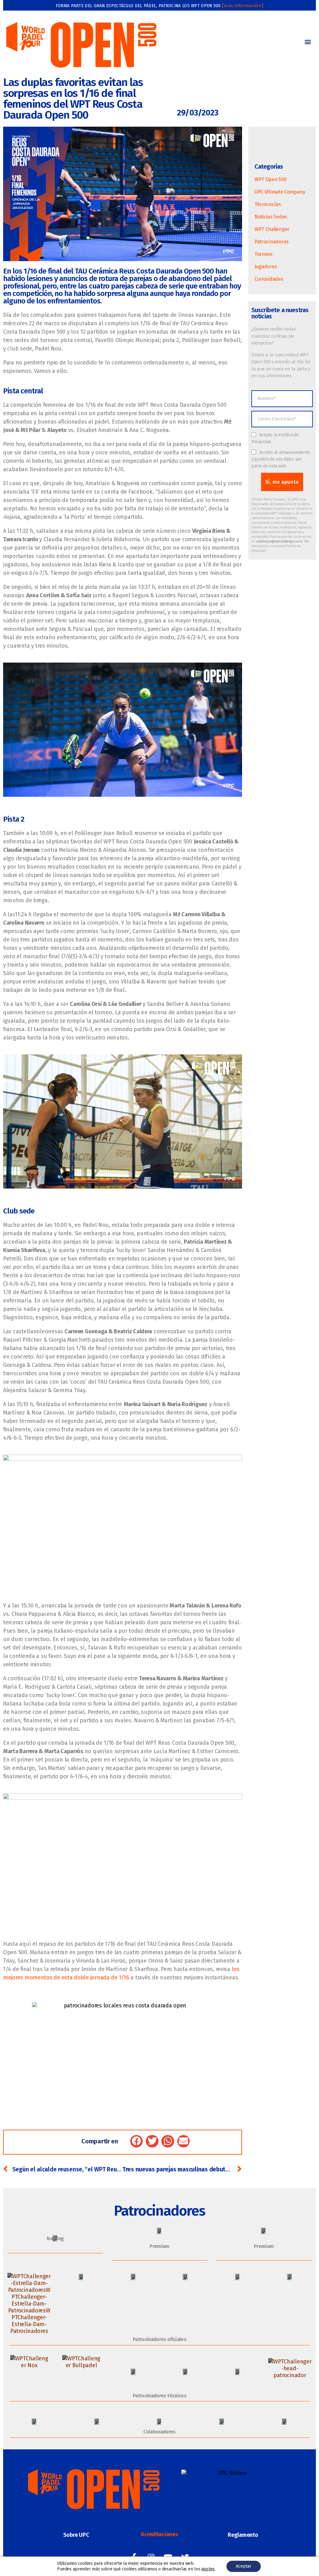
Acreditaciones (159, 2534)
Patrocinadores (272, 242)
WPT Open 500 (271, 179)
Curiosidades (269, 279)
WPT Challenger (272, 229)
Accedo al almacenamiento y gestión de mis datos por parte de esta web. (281, 459)
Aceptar (244, 2566)
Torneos (264, 254)
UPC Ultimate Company (280, 192)
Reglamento (243, 2535)
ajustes (208, 2569)
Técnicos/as (268, 204)
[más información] (243, 6)
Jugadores (266, 267)
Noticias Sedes (271, 217)
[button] (308, 42)
